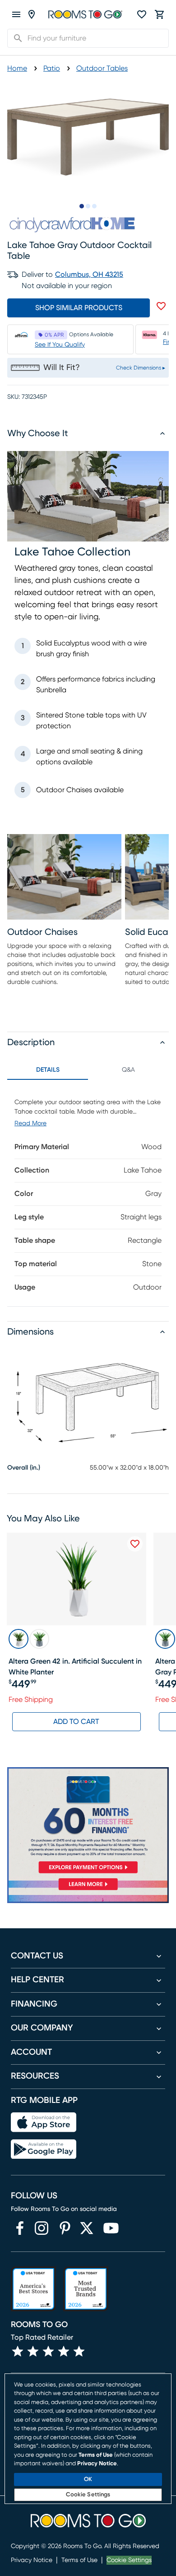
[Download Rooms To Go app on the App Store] (44, 2122)
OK (88, 2479)
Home (17, 68)
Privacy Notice (32, 2560)
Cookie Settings (129, 2560)
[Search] (15, 38)
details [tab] (48, 1070)
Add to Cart (76, 1722)
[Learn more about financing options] (88, 1890)
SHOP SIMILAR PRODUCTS (79, 308)
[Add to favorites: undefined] (161, 306)
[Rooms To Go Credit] (88, 1822)
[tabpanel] (88, 1193)
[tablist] (88, 1070)
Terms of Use (79, 2560)
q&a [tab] (128, 1070)
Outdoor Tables (102, 68)
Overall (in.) (24, 1468)
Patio (52, 68)
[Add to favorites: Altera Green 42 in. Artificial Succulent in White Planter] (135, 1544)
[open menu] (16, 14)
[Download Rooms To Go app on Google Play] (44, 2149)
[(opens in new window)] (20, 2228)
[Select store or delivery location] (32, 14)
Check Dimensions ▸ (141, 368)
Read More (30, 1123)
